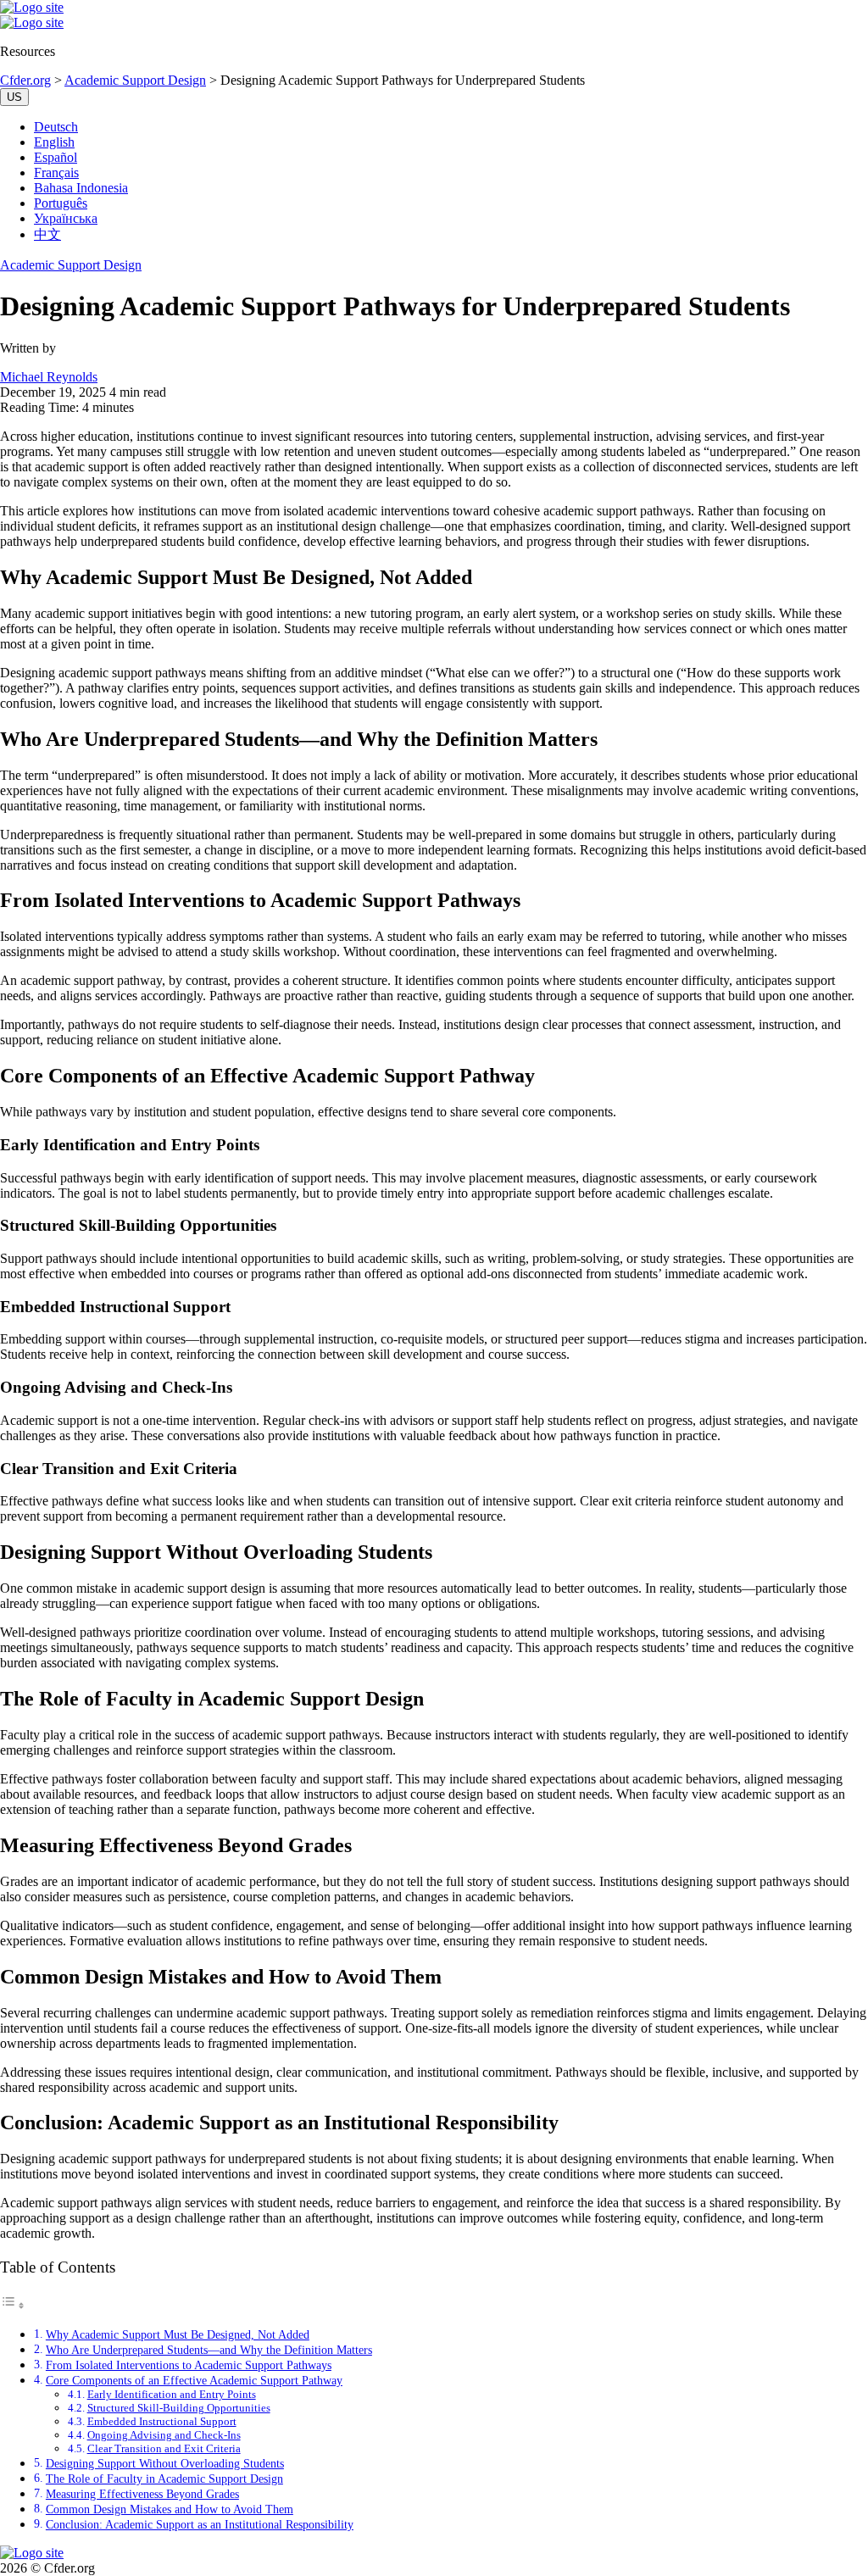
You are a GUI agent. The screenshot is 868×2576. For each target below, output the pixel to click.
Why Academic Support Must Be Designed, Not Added (178, 2334)
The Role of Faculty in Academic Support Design (164, 2479)
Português (61, 203)
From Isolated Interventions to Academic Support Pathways (189, 2365)
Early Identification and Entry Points (172, 2394)
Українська (66, 218)
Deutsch (56, 127)
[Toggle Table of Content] (13, 2305)
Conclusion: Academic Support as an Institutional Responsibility (200, 2524)
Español (56, 157)
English (54, 142)
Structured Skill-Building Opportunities (179, 2408)
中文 (47, 234)
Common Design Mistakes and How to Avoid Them (170, 2509)
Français (56, 172)
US (14, 97)
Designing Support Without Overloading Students (165, 2463)
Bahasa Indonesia (81, 188)
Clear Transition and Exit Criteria (164, 2448)
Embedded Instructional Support (162, 2421)
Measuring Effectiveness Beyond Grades (142, 2494)
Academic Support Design (71, 265)
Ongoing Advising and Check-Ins (164, 2435)
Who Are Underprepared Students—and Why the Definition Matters (209, 2350)
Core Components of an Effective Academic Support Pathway (194, 2380)
